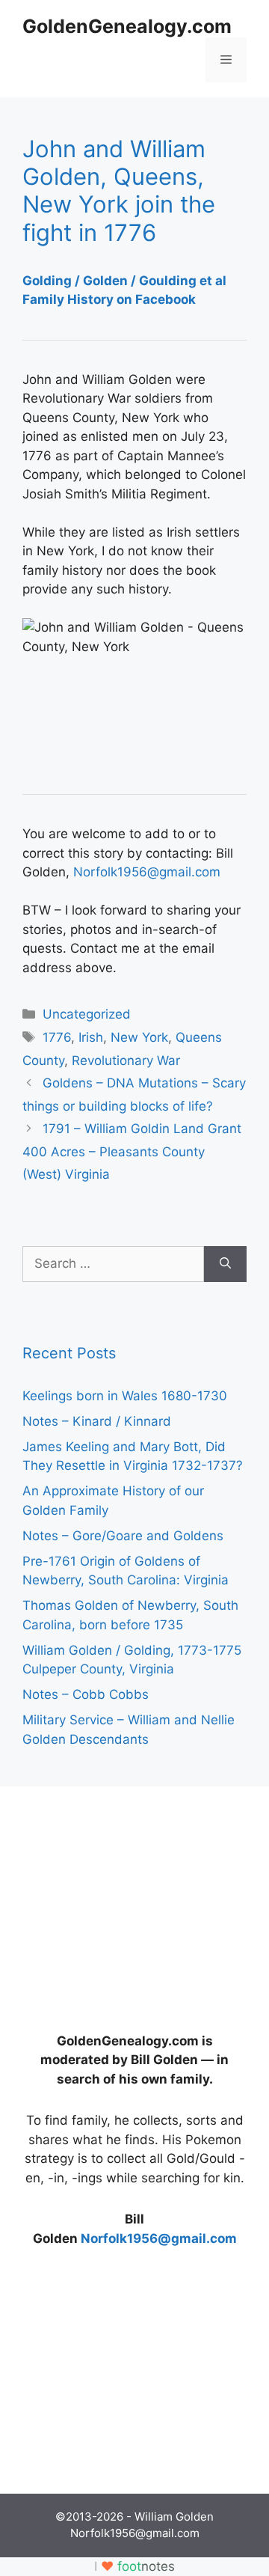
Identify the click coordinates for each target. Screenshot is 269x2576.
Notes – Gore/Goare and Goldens (123, 1536)
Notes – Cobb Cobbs (86, 1694)
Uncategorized (87, 1014)
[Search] (225, 1264)
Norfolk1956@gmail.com (147, 872)
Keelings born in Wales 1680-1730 (125, 1396)
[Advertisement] (134, 1902)
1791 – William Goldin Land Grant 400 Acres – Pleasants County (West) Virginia (132, 1151)
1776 (57, 1037)
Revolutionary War (126, 1060)
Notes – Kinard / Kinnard (97, 1421)
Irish (91, 1037)
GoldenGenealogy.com (127, 26)
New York (139, 1037)
